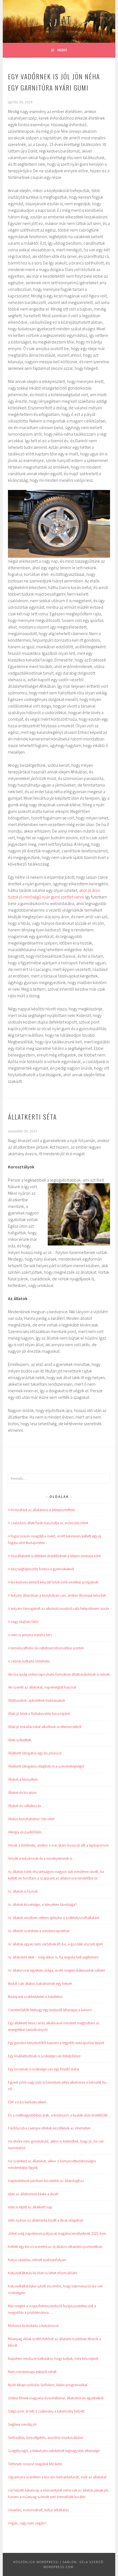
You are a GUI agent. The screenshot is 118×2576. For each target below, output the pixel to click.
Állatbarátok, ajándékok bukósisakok (36, 1700)
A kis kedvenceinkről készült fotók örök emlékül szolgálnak (53, 1582)
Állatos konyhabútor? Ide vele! (31, 1819)
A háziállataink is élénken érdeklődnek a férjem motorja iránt (54, 1556)
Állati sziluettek (19, 1740)
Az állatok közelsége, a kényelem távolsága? (42, 1904)
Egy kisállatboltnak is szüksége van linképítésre (44, 2056)
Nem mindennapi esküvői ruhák (32, 2372)
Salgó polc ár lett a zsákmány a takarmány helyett (46, 2411)
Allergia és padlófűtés (25, 1832)
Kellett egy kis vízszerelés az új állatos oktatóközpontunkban (55, 2247)
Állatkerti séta (32, 1117)
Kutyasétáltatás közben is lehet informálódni (43, 2273)
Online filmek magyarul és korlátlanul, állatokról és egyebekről (56, 2398)
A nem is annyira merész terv (30, 1635)
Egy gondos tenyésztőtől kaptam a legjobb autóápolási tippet (56, 2043)
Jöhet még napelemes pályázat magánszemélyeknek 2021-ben (57, 2233)
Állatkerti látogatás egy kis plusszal (35, 1753)
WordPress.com (58, 2567)
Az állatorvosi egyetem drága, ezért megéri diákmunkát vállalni (57, 1970)
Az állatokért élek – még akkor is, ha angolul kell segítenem (53, 1957)
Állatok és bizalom (22, 1793)
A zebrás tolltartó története (29, 1661)
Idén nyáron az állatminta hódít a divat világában (46, 2220)
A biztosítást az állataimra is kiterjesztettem (42, 1510)
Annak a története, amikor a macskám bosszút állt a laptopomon (58, 1845)
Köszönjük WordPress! (36, 2562)
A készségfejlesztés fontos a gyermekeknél (41, 1569)
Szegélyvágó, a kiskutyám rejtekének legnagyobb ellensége (54, 2451)
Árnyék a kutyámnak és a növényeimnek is (40, 1858)
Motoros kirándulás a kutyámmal (33, 2326)
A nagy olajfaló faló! (23, 1622)
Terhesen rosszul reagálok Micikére (35, 2464)
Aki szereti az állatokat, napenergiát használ (42, 1687)
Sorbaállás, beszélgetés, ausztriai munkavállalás (46, 2437)
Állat (59, 20)
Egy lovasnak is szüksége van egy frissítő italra (43, 2069)
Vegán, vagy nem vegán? (27, 2523)
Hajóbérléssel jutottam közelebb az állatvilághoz (46, 2181)
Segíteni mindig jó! (22, 2424)
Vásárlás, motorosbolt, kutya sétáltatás (38, 2510)
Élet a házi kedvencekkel (27, 2102)
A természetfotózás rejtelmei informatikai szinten (46, 1648)
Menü (62, 50)
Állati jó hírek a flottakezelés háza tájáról (39, 1713)
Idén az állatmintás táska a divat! (33, 2194)
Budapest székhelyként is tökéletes (35, 1997)
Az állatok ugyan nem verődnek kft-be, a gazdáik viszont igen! (56, 1944)
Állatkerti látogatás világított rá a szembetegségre (46, 1766)
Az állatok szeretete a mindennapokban (39, 1931)
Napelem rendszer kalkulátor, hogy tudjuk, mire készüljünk (53, 2358)
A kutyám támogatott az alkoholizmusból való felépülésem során (58, 1608)
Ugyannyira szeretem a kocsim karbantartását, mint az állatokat (57, 2477)
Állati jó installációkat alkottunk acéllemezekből (45, 1727)
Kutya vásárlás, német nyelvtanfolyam (37, 2260)
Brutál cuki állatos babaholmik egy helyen (40, 1983)
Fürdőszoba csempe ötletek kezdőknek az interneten (49, 2128)
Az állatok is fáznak (23, 1891)
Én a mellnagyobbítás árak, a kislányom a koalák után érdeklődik (58, 2115)
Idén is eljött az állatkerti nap (30, 2207)
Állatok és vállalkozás (24, 1806)
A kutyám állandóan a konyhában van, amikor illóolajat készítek (57, 1595)
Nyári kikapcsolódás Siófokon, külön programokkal (48, 2385)
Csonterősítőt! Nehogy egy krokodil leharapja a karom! (50, 2010)
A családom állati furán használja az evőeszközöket (48, 1523)
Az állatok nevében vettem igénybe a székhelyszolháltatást (54, 1918)
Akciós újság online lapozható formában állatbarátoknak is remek (59, 1674)
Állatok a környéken (23, 1779)
